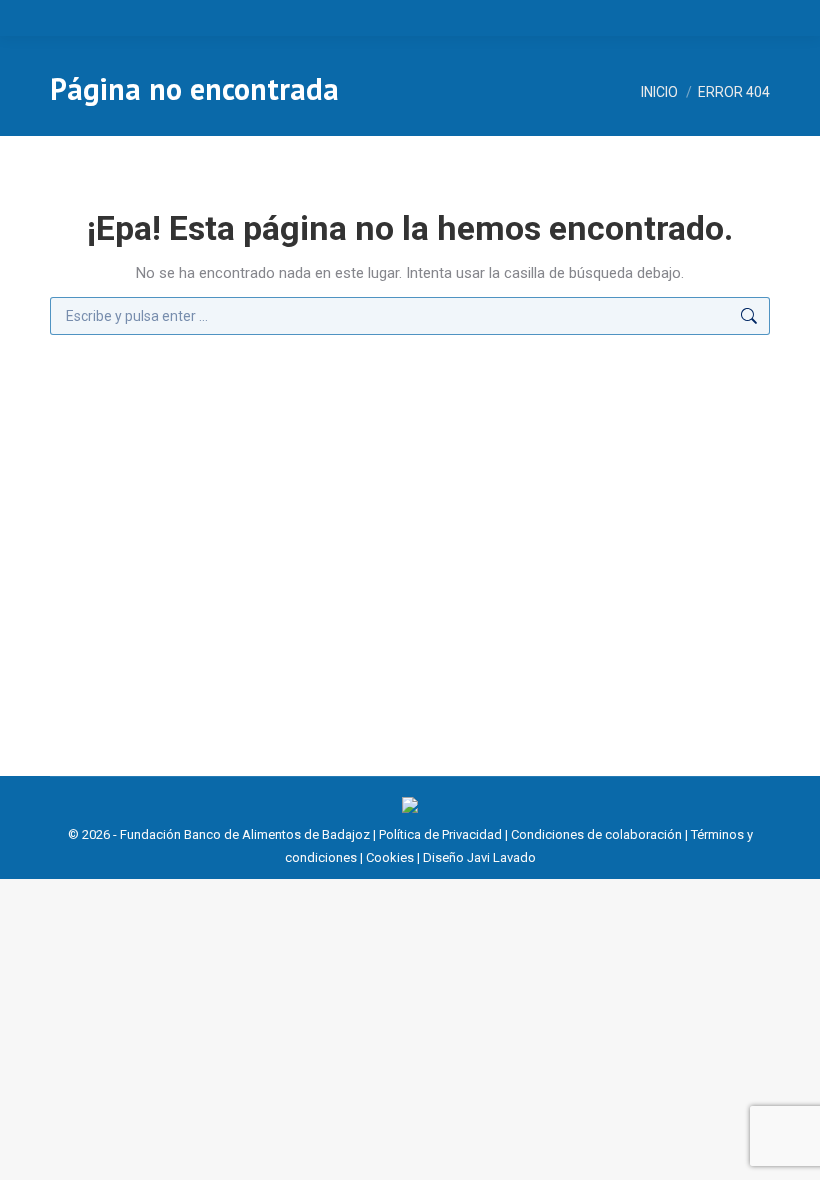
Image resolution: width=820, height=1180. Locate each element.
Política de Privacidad (440, 834)
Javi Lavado (501, 857)
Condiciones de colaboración (596, 834)
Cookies (390, 857)
